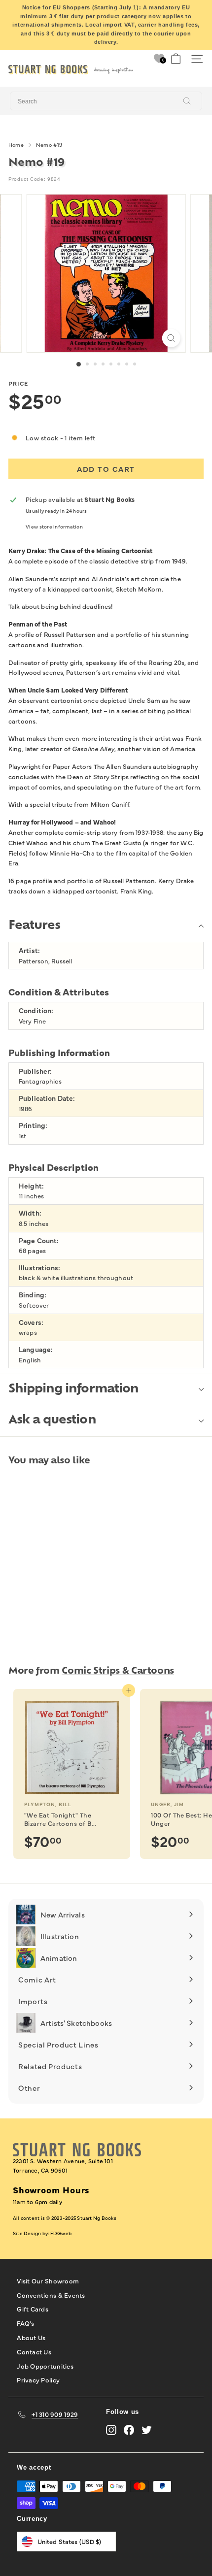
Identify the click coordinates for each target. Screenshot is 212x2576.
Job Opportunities (45, 2366)
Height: (31, 1186)
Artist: (29, 950)
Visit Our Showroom (48, 2280)
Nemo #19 (49, 145)
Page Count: (39, 1240)
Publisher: (35, 1071)
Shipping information (73, 1389)
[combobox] (106, 101)
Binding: (33, 1295)
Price (18, 383)
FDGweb (61, 2233)
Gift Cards (33, 2309)
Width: (30, 1213)
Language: (36, 1349)
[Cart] (176, 59)
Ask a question (52, 1420)
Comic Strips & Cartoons (118, 1671)
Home (16, 145)
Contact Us (34, 2351)
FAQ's (25, 2323)
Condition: (36, 1010)
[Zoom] (171, 338)
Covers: (31, 1322)
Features (34, 926)
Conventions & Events (51, 2295)
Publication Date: (47, 1098)
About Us (31, 2337)
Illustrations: (39, 1268)
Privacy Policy (38, 2379)
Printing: (33, 1125)
